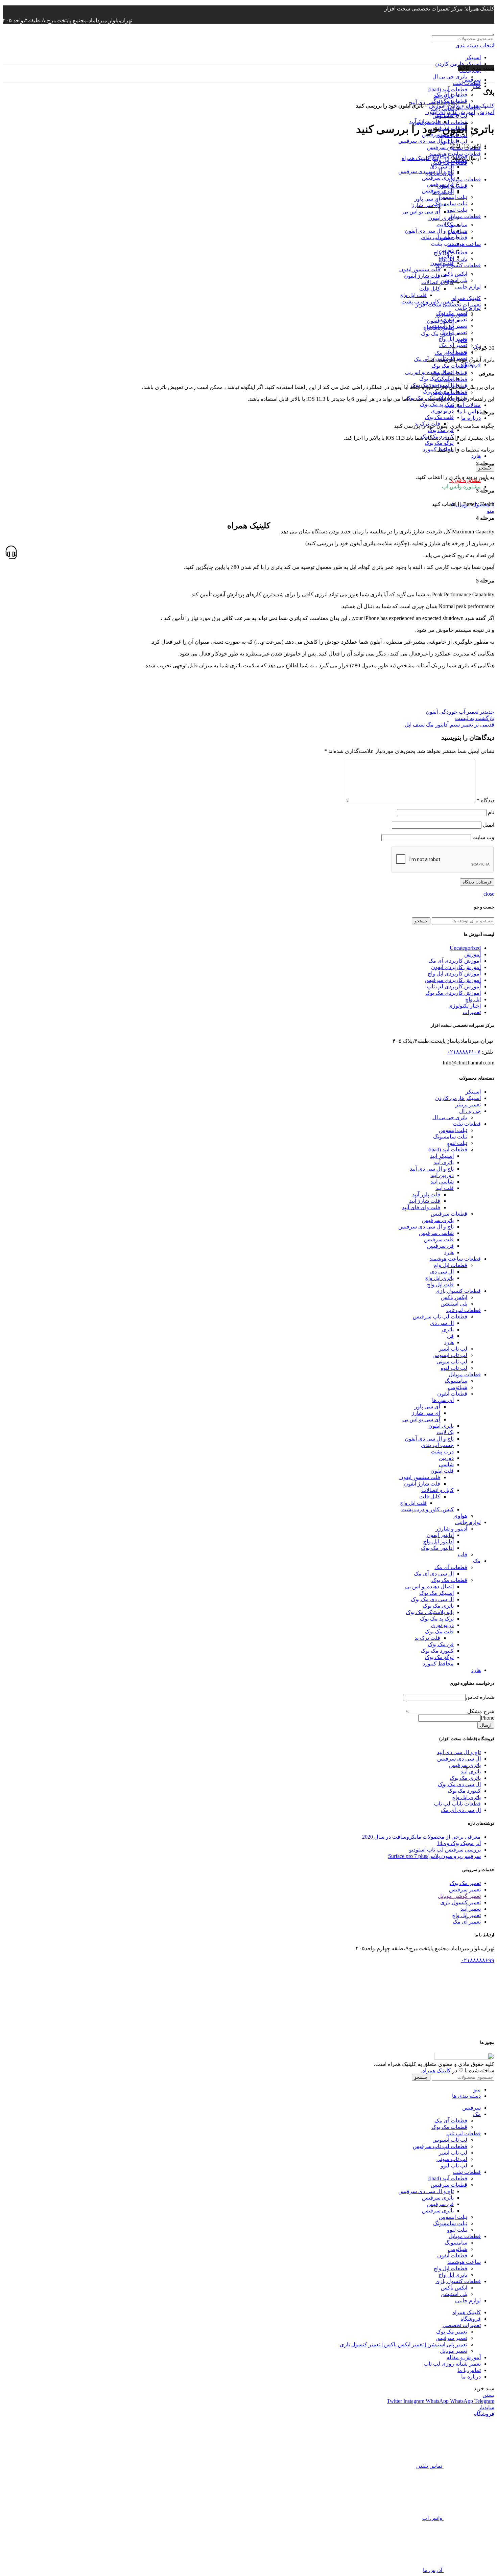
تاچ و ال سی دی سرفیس (426, 141)
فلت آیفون (442, 1471)
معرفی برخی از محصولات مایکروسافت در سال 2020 (421, 1837)
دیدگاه (486, 800)
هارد (476, 456)
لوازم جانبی (468, 1522)
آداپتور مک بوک (437, 1548)
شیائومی (458, 1387)
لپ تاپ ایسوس (450, 116)
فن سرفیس (440, 147)
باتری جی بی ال (450, 77)
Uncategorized (465, 948)
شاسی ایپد (442, 1182)
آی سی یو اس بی (421, 1419)
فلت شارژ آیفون (422, 1484)
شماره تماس (480, 1697)
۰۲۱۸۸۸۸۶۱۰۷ (464, 1052)
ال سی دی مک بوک (432, 1599)
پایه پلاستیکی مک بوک (430, 1612)
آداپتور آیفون (440, 1535)
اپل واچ (473, 999)
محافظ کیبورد (438, 1664)
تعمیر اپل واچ (466, 1915)
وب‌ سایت (483, 837)
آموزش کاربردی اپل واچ (454, 974)
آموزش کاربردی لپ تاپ (454, 986)
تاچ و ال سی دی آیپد (432, 1169)
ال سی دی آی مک (434, 1574)
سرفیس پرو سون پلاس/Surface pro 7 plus (434, 1856)
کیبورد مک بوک (437, 1651)
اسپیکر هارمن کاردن (458, 64)
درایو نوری (442, 411)
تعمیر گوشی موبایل (459, 1896)
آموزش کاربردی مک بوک (453, 993)
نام (491, 812)
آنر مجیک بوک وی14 (459, 1843)
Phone (488, 1718)
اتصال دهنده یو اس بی (429, 372)
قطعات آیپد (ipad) (448, 89)
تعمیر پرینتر (468, 1105)
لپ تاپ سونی (452, 1362)
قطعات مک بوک (449, 366)
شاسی (446, 1464)
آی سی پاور (427, 1407)
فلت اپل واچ (440, 1284)
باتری (448, 1329)
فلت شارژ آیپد (425, 1201)
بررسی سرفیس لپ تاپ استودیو (445, 1850)
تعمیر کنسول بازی (460, 1902)
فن (450, 1336)
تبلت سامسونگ (450, 1137)
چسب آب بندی (437, 1445)
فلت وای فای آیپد (421, 1207)
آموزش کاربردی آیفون (450, 112)
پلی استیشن (454, 1304)
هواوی (460, 1516)
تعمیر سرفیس (465, 1890)
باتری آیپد (444, 1162)
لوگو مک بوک (439, 443)
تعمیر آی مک (453, 345)
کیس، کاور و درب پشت (428, 1509)
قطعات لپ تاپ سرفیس (440, 122)
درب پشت (442, 1452)
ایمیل (489, 825)
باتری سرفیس (438, 1220)
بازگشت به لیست (475, 718)
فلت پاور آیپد (426, 1194)
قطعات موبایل (465, 1374)
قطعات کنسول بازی (458, 1291)
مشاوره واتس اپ (461, 487)
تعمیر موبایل (454, 2351)
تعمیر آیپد (457, 352)
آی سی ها (443, 1400)
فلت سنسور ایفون (420, 1477)
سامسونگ (456, 1381)
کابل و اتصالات (437, 1490)
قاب (463, 1554)
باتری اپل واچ (439, 1278)
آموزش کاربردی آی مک (455, 961)
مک (477, 1561)
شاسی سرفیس (436, 1233)
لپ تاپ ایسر (453, 1349)
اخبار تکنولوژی (465, 1006)
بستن (488, 2395)
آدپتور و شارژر (451, 1529)
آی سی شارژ (426, 1413)
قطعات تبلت (467, 83)
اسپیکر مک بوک (436, 1593)
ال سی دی (442, 1272)
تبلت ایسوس (453, 1130)
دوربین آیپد (442, 1175)
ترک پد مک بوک (437, 404)
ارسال (486, 1725)
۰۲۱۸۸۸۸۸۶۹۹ (478, 1960)
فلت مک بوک (439, 417)
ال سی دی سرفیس (459, 1759)
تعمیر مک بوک (465, 1883)
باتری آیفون (441, 1426)
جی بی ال (470, 1111)
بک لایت (445, 1432)
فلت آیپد (445, 1188)
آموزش (437, 106)
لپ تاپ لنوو (454, 142)
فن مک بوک (441, 430)
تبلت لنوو (457, 1143)
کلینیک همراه (480, 106)
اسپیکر (473, 57)
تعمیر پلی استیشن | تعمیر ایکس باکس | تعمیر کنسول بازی (404, 2344)
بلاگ (456, 106)
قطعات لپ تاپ (464, 1310)
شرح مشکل (481, 1711)
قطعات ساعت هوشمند (455, 1259)
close (489, 894)
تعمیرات (472, 1012)
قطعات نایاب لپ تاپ (457, 1804)
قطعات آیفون (452, 1394)
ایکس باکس (454, 1297)
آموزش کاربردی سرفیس (453, 980)
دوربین (446, 1458)
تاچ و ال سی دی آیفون (429, 1439)
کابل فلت (430, 1497)
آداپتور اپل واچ (439, 1542)
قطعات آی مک (451, 95)
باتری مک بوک (438, 1606)
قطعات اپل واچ (451, 1265)
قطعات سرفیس (449, 163)
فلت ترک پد (427, 1638)
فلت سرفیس (439, 1239)
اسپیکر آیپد (442, 1156)
